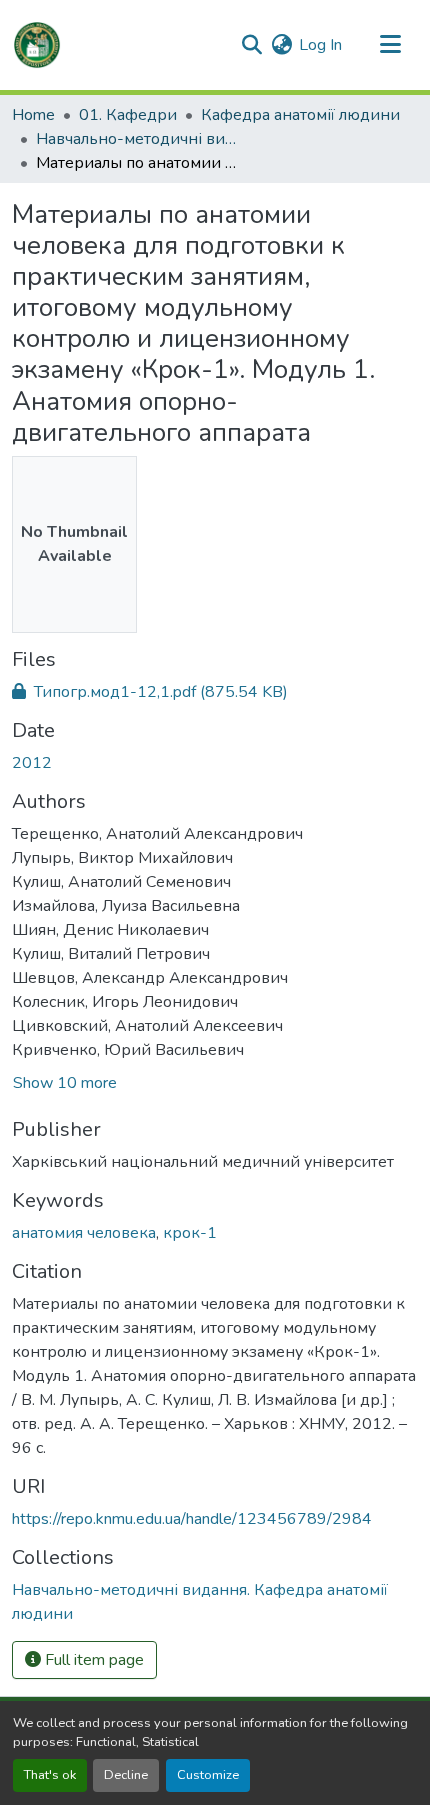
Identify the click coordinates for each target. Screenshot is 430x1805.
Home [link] (33, 115)
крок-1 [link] (190, 1233)
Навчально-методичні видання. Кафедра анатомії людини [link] (136, 139)
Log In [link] (320, 45)
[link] (215, 692)
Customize (208, 1775)
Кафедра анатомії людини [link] (300, 115)
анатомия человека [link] (84, 1233)
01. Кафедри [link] (128, 115)
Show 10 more (65, 1083)
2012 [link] (32, 763)
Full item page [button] (92, 1660)
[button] (37, 45)
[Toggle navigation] (390, 45)
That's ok (50, 1775)
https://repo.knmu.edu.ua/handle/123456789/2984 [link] (192, 1519)
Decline (126, 1775)
